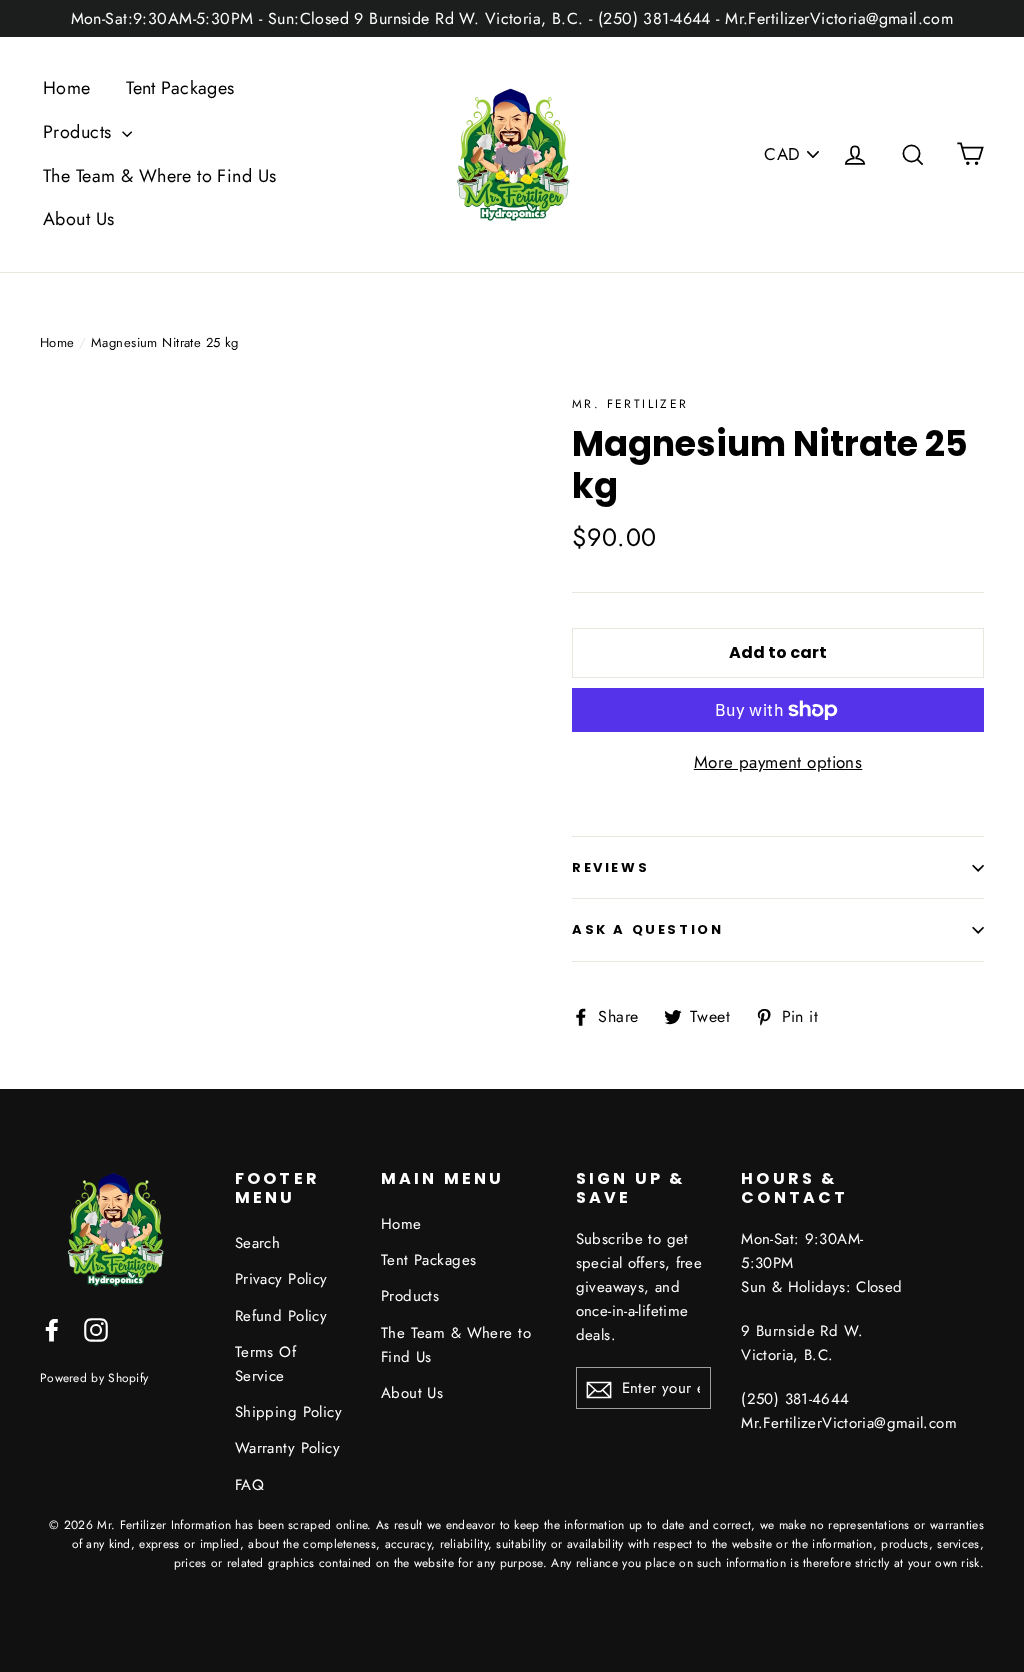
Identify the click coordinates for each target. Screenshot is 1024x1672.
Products (80, 132)
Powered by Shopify (94, 1377)
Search (258, 1243)
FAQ (249, 1485)
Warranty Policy (287, 1448)
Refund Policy (281, 1316)
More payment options (778, 762)
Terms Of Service (265, 1364)
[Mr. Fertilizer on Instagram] (96, 1328)
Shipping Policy (288, 1412)
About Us (78, 219)
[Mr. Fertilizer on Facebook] (52, 1328)
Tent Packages (180, 88)
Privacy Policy (281, 1279)
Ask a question (647, 929)
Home (67, 88)
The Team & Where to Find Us (159, 176)
